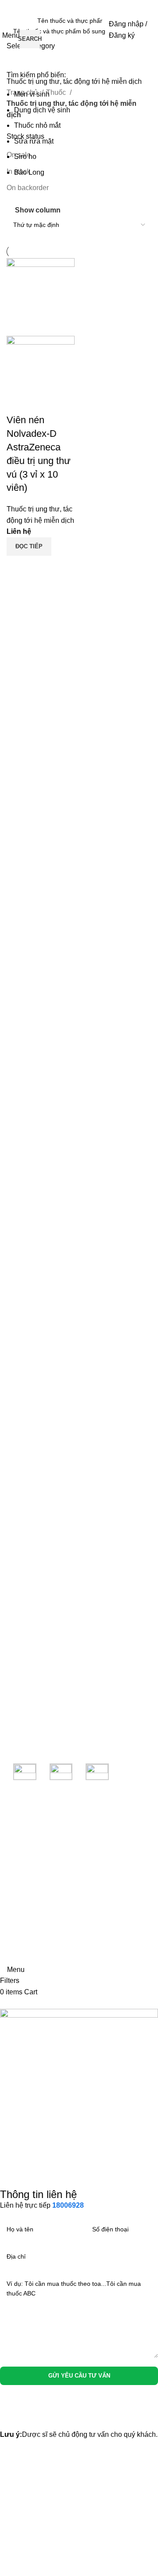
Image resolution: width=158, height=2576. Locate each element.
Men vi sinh (32, 94)
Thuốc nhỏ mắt (37, 125)
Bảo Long (29, 172)
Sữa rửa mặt (34, 141)
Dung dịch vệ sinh (42, 110)
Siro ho (25, 157)
